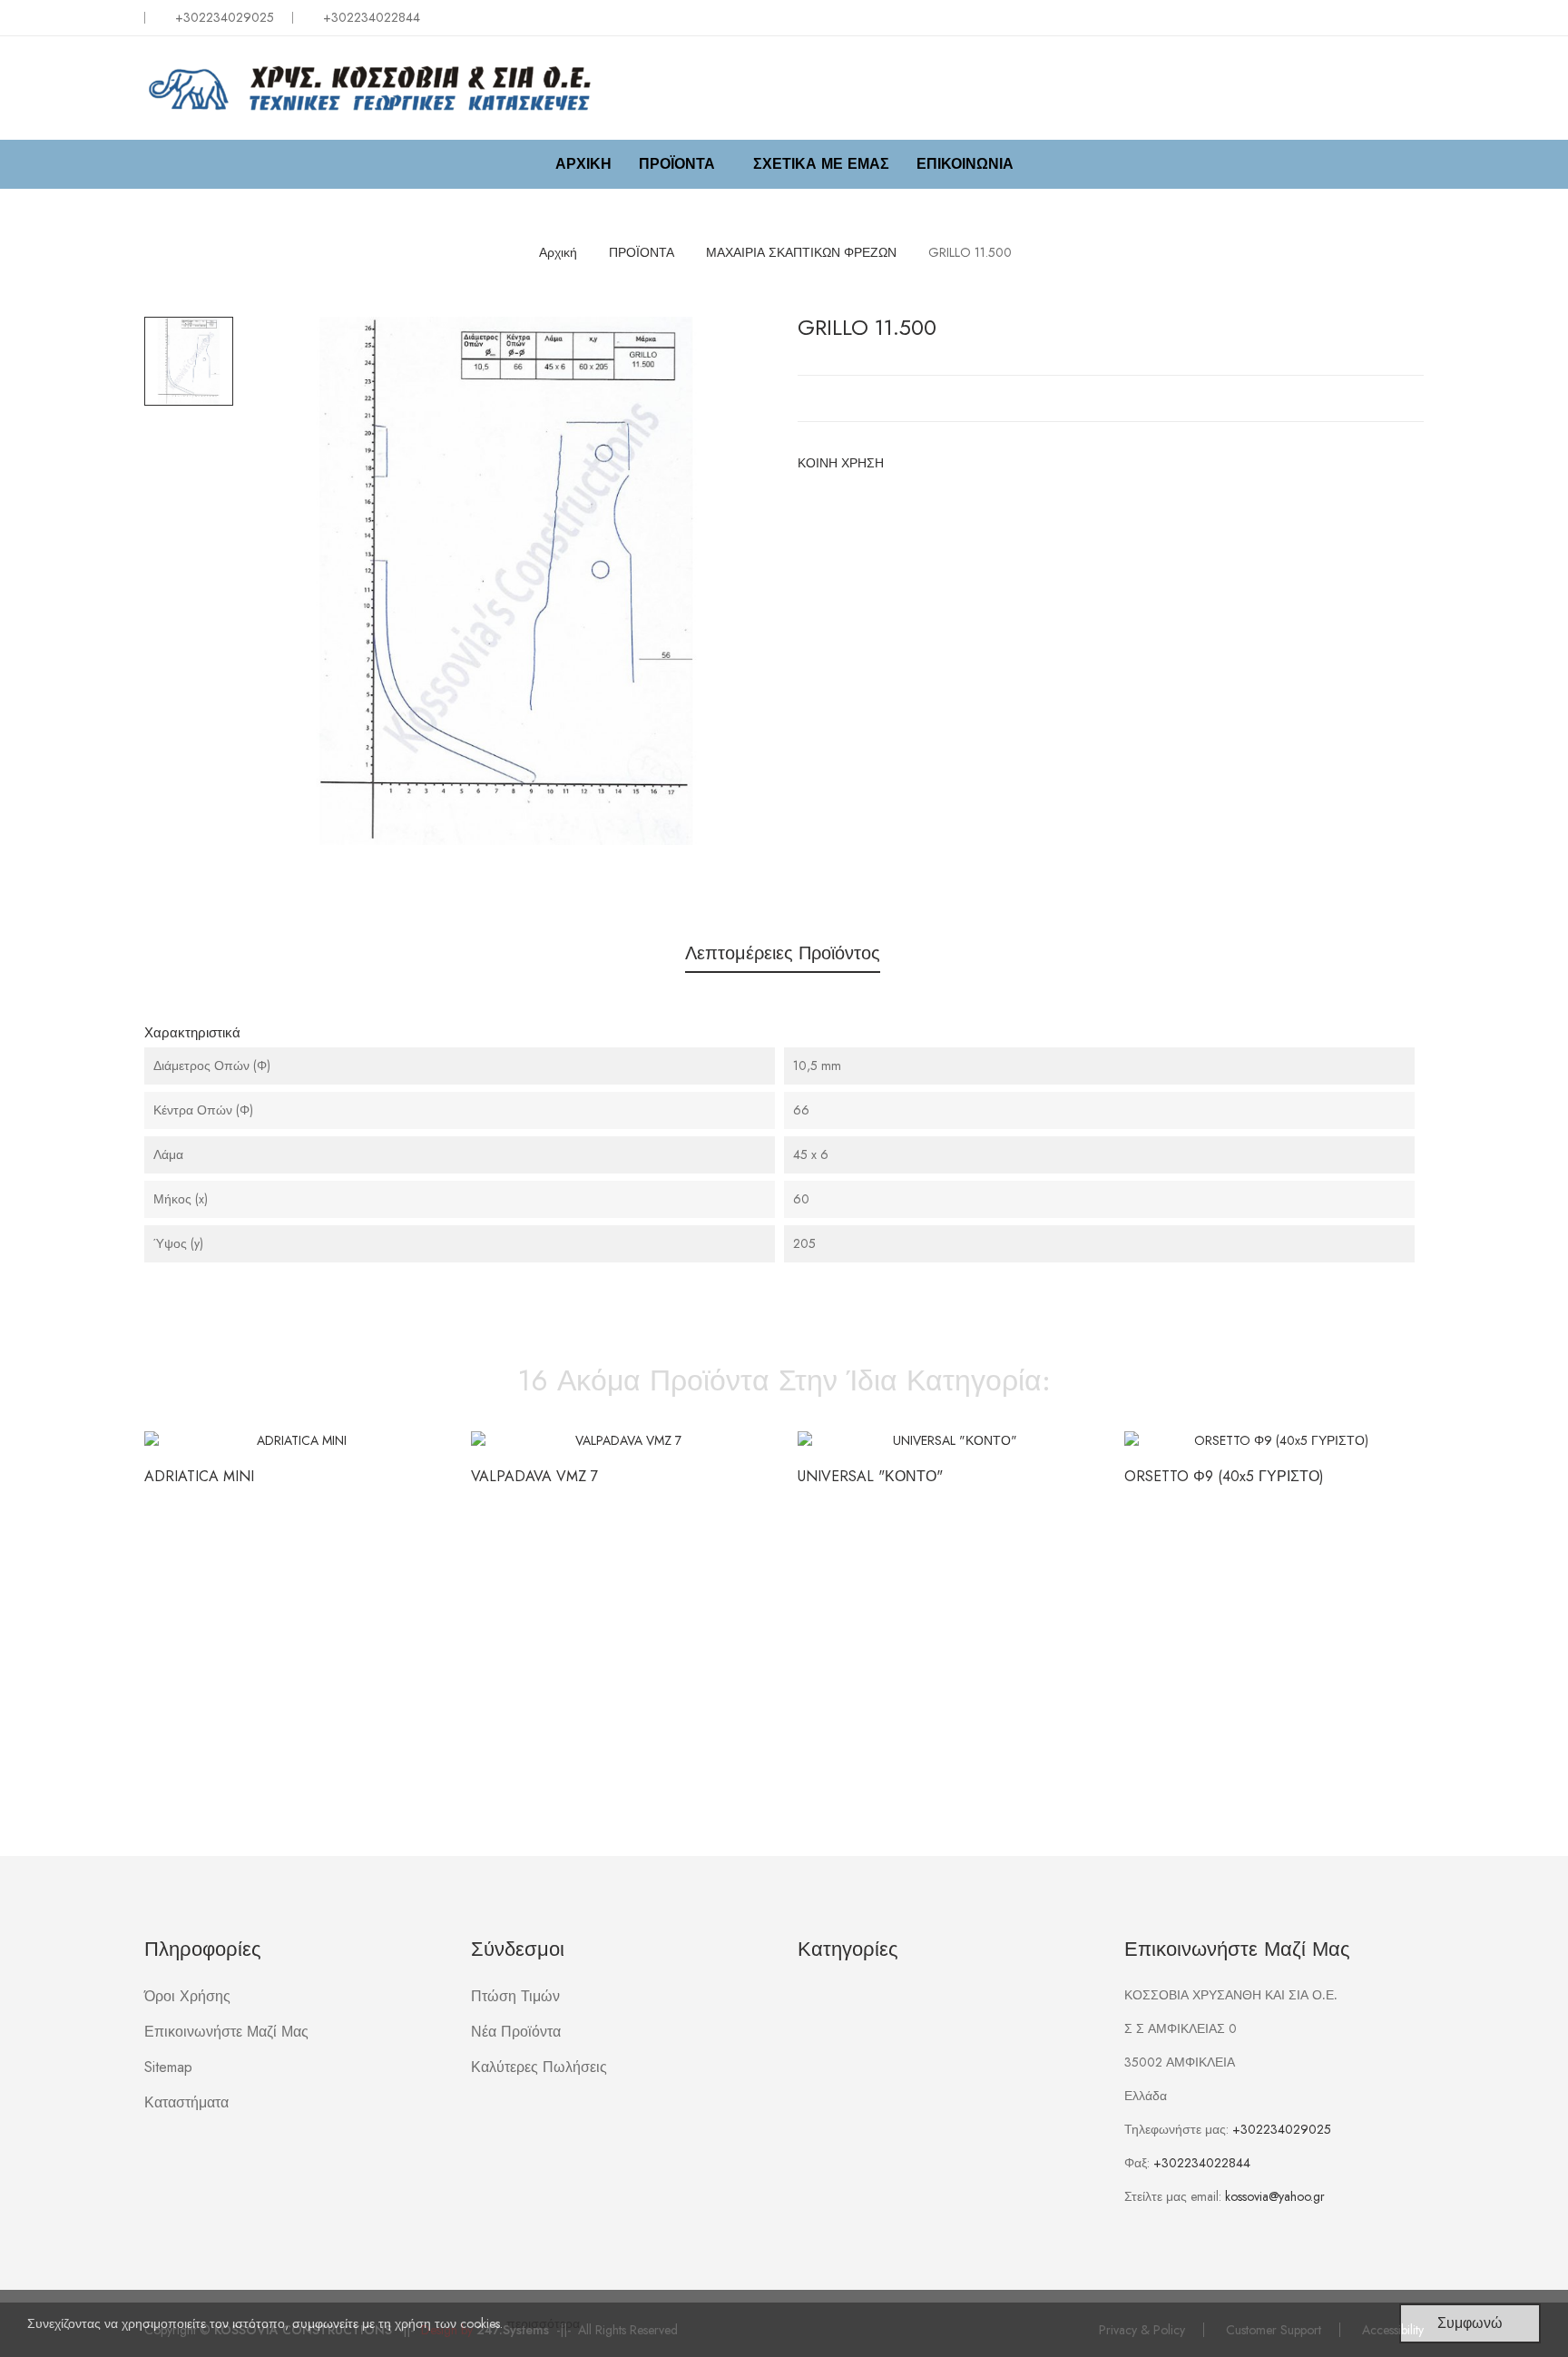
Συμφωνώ (1470, 2323)
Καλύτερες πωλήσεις (539, 2067)
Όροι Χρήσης (187, 1996)
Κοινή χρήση (907, 463)
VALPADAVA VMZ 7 (534, 1477)
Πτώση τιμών (515, 1996)
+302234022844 (1202, 2163)
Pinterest (965, 463)
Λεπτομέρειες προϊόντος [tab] (783, 953)
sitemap (168, 2067)
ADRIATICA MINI (199, 1477)
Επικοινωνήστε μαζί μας (226, 2032)
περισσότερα (543, 2323)
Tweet (936, 463)
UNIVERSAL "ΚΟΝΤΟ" (870, 1477)
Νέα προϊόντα (516, 2032)
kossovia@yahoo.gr (1275, 2196)
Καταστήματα (186, 2102)
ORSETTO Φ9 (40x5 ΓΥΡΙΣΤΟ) (1224, 1477)
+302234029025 (225, 17)
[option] (189, 361)
